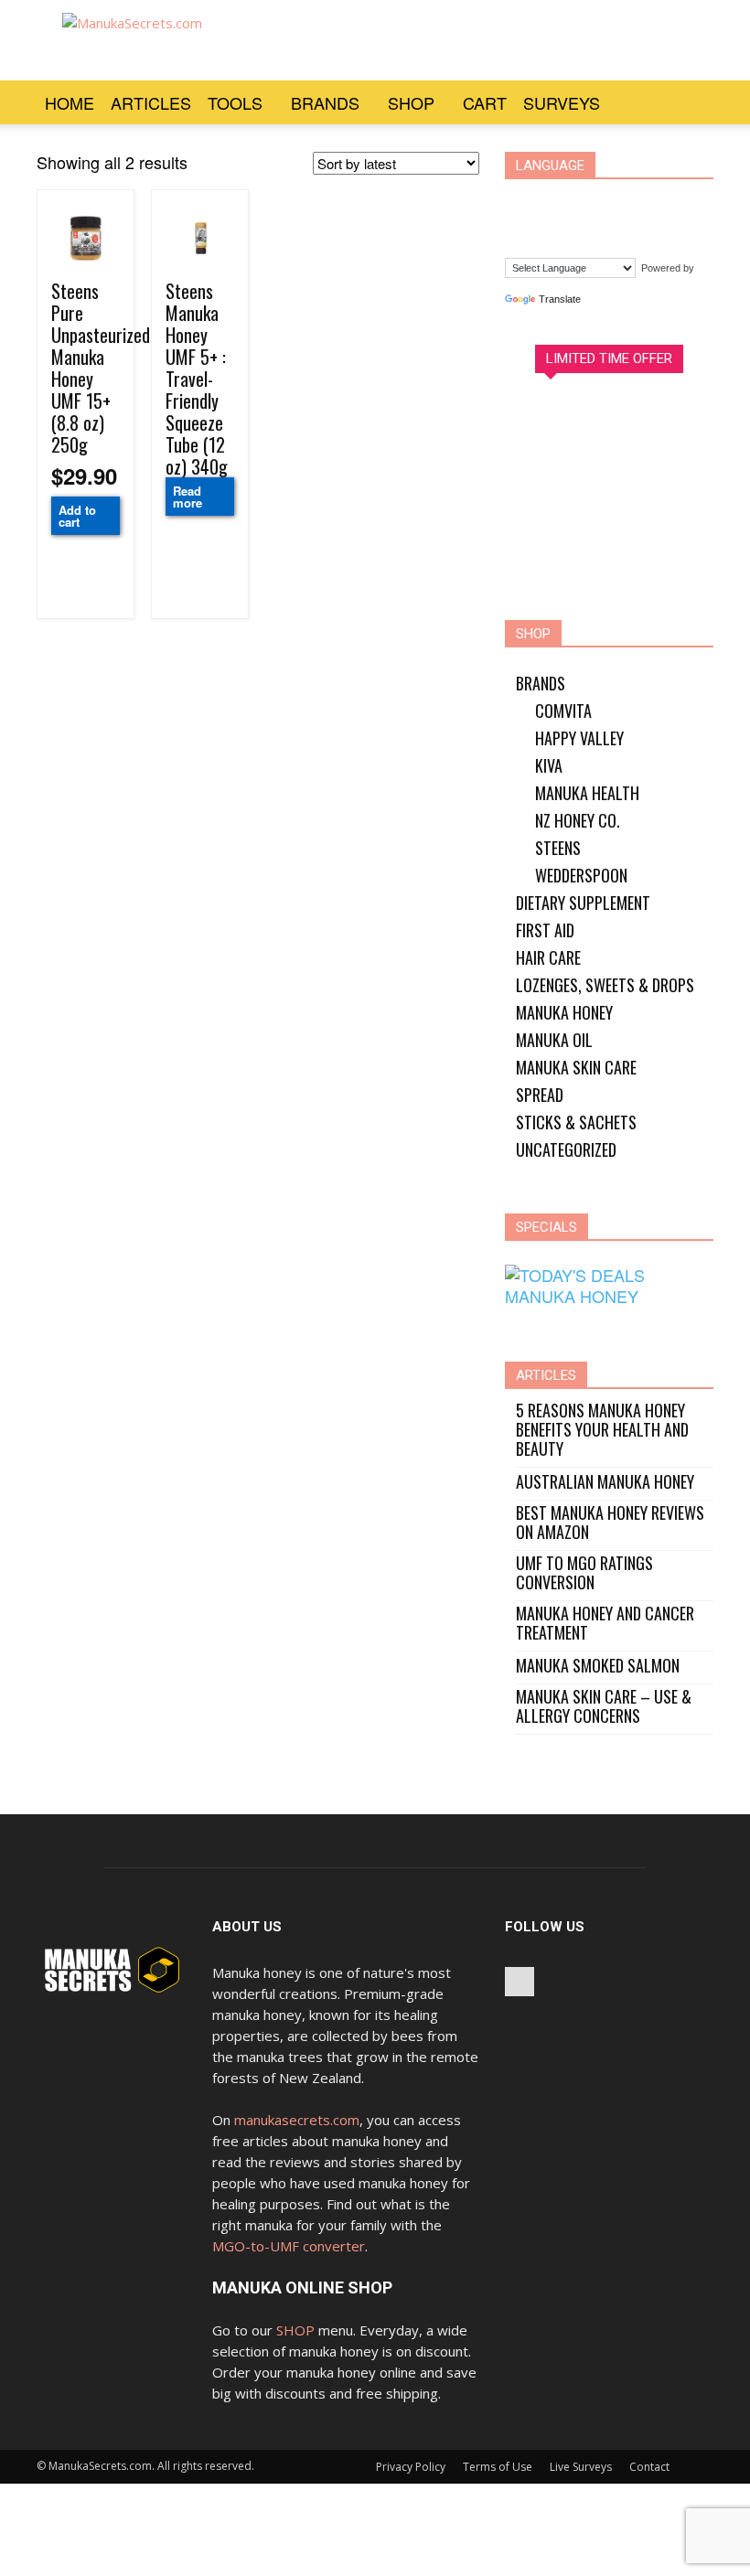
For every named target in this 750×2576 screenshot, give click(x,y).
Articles (151, 102)
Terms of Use (498, 2467)
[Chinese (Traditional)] (562, 201)
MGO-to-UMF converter (289, 2246)
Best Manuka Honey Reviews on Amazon (610, 1523)
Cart (485, 102)
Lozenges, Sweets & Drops (605, 985)
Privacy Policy (411, 2467)
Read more (187, 497)
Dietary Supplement (583, 903)
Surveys (562, 102)
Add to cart (77, 516)
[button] (691, 102)
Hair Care (548, 957)
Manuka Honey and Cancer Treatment (605, 1623)
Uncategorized (566, 1149)
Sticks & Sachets (576, 1122)
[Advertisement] (498, 40)
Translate (560, 299)
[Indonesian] (631, 201)
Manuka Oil (554, 1040)
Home (70, 102)
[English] (596, 201)
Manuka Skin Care (576, 1067)
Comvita (563, 711)
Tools (235, 102)
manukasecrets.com (297, 2120)
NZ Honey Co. (578, 820)
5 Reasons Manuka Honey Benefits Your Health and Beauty (602, 1430)
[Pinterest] (520, 1982)
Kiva (549, 765)
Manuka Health (587, 793)
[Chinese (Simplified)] (527, 201)
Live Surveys (581, 2467)
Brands (325, 102)
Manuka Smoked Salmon (598, 1666)
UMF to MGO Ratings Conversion (584, 1573)
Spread (540, 1095)
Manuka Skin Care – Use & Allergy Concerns (604, 1706)
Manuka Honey (564, 1012)
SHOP (295, 2330)
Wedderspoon (581, 875)
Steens (558, 848)
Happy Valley (579, 738)
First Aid (545, 930)
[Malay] (527, 229)
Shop (411, 102)
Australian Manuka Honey (605, 1482)
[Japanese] (666, 201)
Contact (649, 2467)
